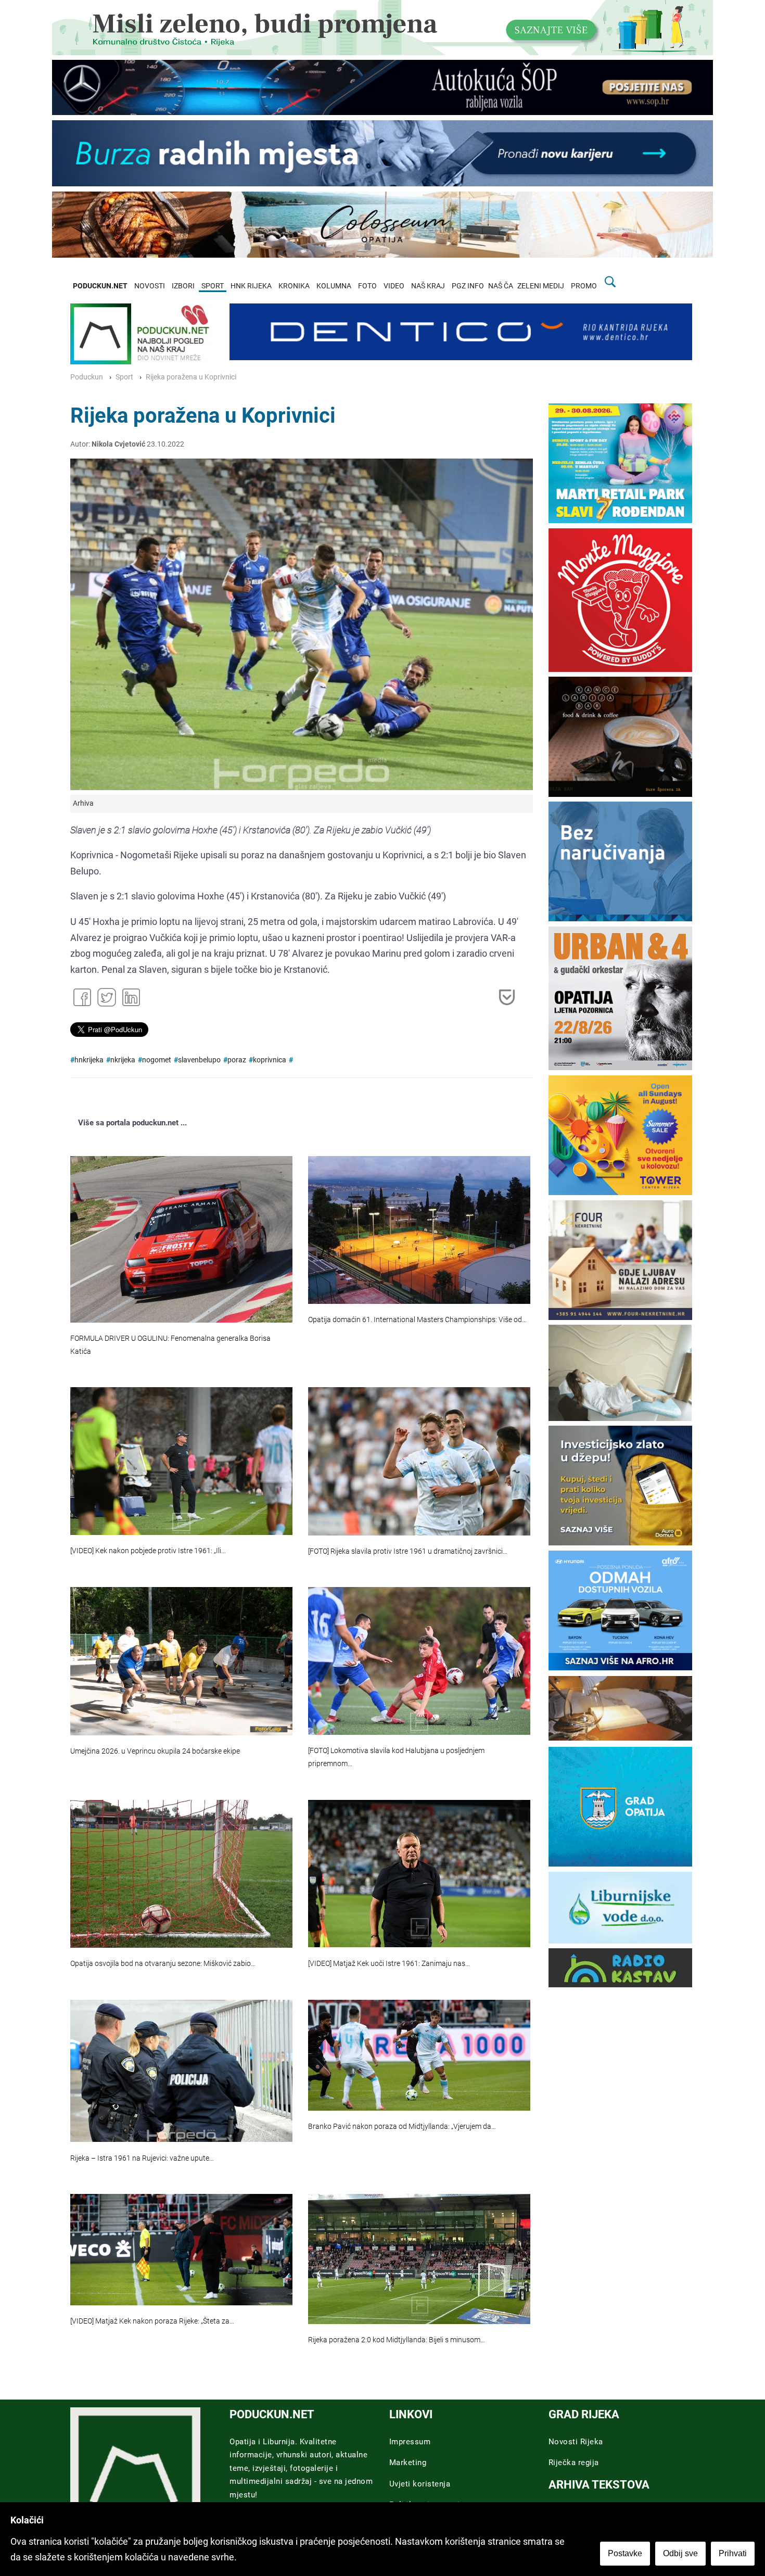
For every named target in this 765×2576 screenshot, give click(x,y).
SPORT (213, 286)
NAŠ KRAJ (428, 286)
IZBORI (183, 286)
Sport (124, 377)
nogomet (157, 1060)
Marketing (408, 2463)
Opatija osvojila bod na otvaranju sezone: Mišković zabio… (163, 1964)
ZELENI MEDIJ (541, 286)
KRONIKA (294, 286)
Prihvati (733, 2553)
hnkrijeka (89, 1060)
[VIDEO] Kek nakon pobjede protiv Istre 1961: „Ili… (148, 1551)
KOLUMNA (334, 286)
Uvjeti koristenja (420, 2484)
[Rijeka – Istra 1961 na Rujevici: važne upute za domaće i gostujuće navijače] (181, 2071)
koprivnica (270, 1060)
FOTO (367, 286)
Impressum (410, 2442)
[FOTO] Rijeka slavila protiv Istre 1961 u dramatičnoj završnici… (408, 1551)
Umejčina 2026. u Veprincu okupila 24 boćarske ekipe (155, 1751)
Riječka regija (574, 2463)
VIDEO (394, 286)
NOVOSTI (150, 286)
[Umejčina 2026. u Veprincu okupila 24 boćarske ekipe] (181, 1661)
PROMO (584, 286)
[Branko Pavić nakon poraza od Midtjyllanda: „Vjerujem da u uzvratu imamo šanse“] (419, 2055)
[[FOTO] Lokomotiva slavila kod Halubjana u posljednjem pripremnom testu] (419, 1661)
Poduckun (87, 377)
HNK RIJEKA (251, 286)
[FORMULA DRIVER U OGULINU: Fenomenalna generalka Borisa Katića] (181, 1239)
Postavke (625, 2553)
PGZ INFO (468, 286)
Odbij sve (680, 2553)
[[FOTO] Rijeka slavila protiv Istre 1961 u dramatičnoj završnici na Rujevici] (419, 1461)
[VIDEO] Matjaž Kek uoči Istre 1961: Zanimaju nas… (389, 1964)
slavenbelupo (199, 1060)
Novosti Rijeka (576, 2442)
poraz (237, 1060)
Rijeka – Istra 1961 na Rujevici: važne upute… (142, 2158)
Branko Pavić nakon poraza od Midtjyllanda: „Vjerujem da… (402, 2127)
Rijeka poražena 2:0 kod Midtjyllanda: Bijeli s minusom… (397, 2340)
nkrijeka (123, 1060)
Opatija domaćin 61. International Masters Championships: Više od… (417, 1320)
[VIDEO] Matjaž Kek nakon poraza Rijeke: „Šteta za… (152, 2321)
